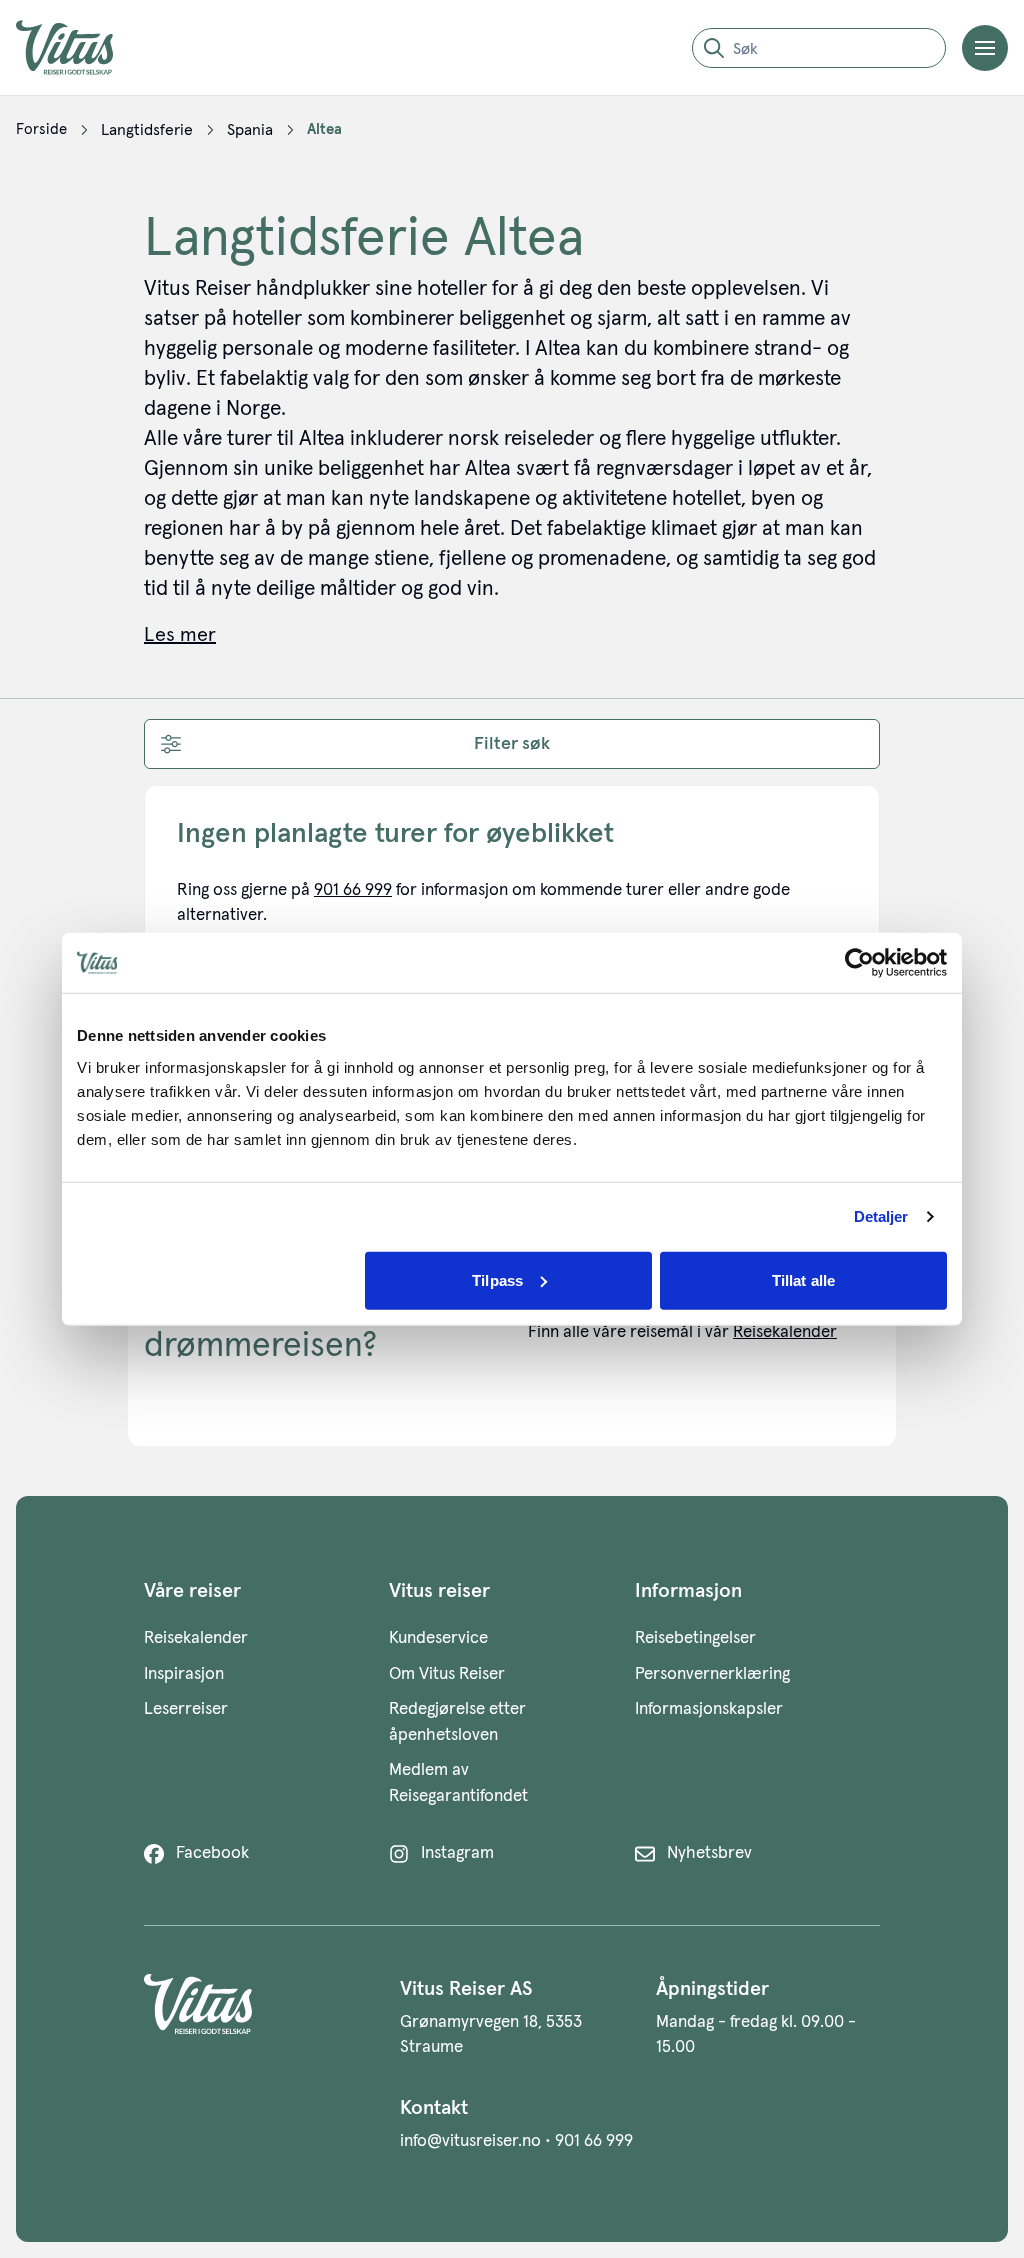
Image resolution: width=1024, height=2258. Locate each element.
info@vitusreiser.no (470, 2141)
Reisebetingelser (695, 1638)
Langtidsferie (147, 130)
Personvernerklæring (712, 1674)
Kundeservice (438, 1638)
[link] (41, 130)
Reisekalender (785, 1332)
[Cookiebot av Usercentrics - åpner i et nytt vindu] (859, 963)
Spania (250, 130)
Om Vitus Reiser (447, 1674)
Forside (41, 129)
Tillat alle (803, 1279)
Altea (324, 129)
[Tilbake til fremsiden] (80, 47)
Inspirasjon (184, 1674)
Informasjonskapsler (709, 1709)
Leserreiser (186, 1709)
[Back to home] (256, 2017)
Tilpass (497, 1279)
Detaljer (881, 1216)
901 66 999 (353, 890)
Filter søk (512, 744)
